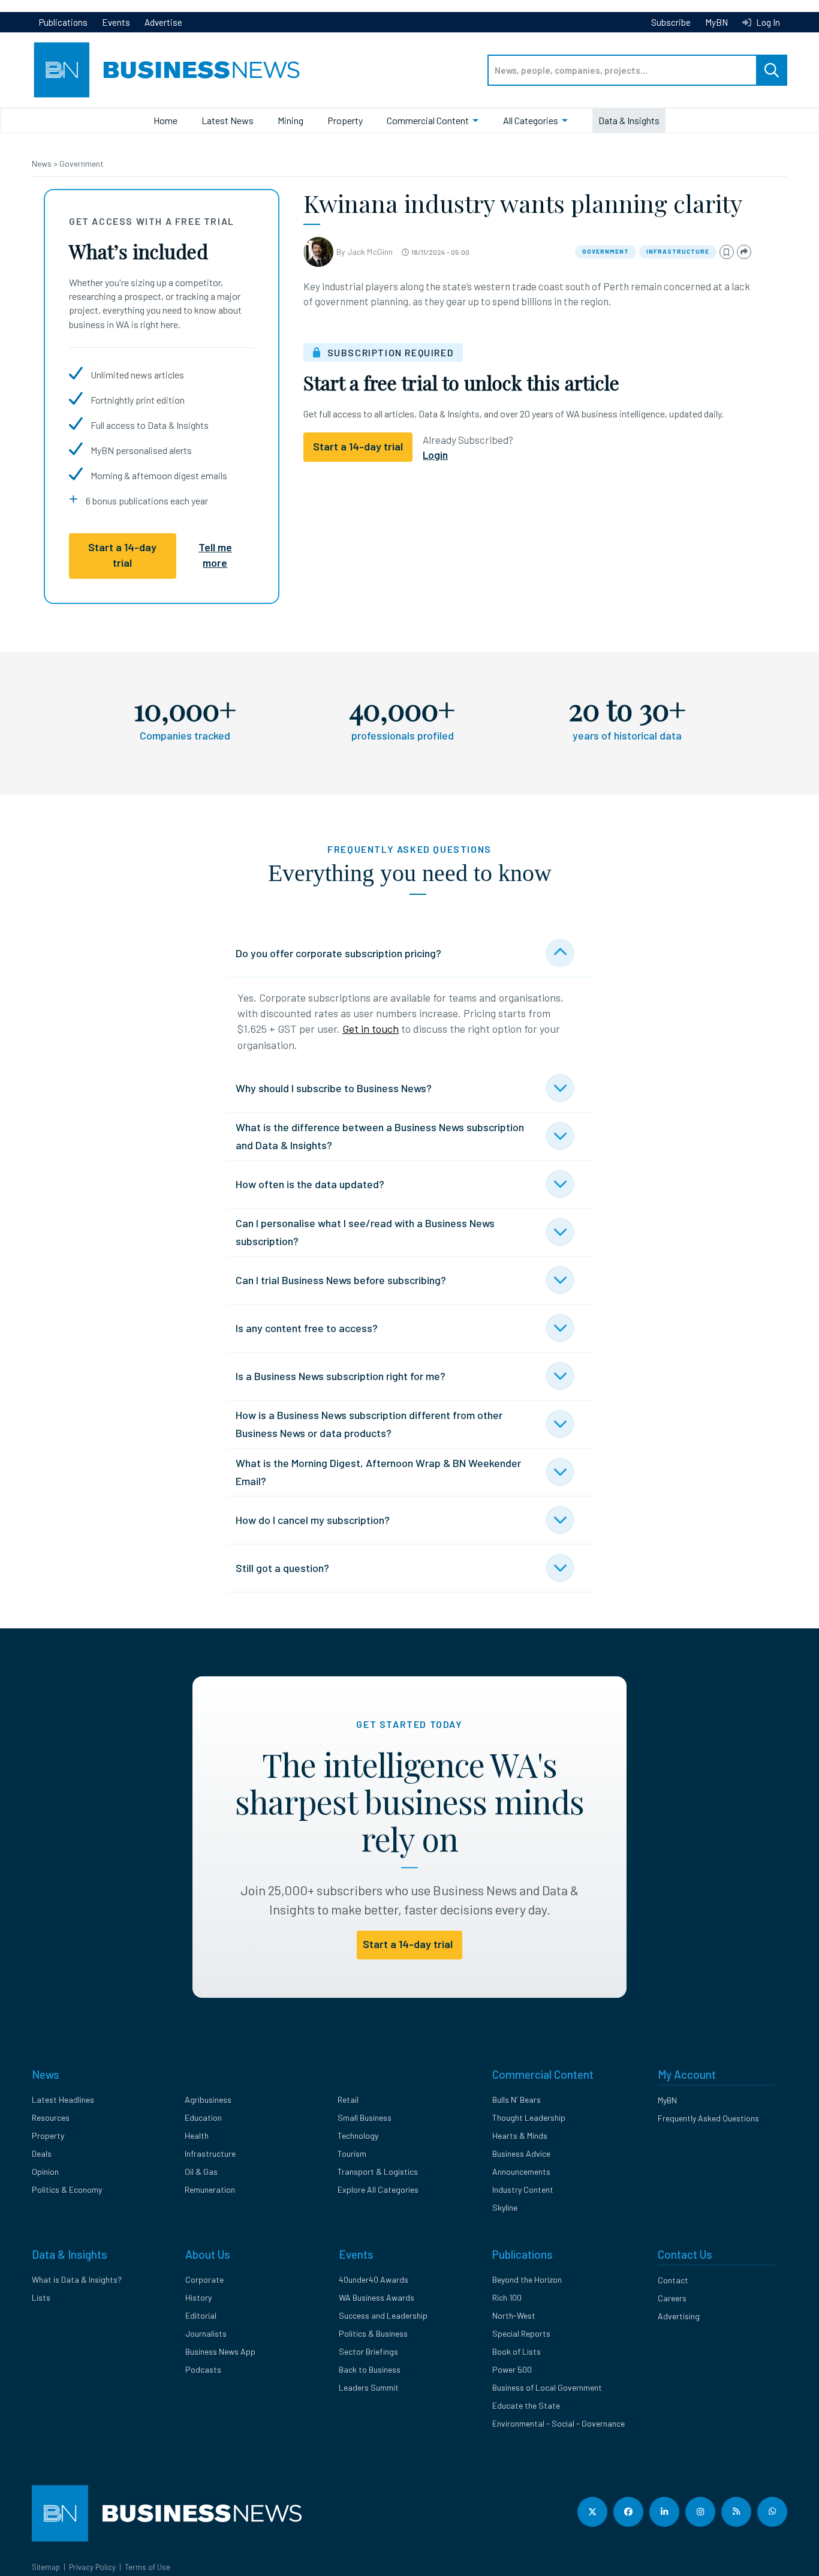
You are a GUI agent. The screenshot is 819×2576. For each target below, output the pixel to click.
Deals (42, 2153)
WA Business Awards (377, 2297)
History (198, 2297)
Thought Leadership (529, 2117)
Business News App (220, 2351)
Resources (51, 2117)
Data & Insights (629, 120)
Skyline (505, 2207)
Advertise (163, 22)
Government (82, 163)
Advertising (679, 2316)
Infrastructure (678, 251)
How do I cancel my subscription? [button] (313, 1520)
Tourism (352, 2153)
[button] (727, 252)
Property (345, 120)
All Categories (531, 120)
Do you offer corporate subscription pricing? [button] (338, 953)
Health (197, 2135)
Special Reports (521, 2333)
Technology (358, 2135)
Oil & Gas (201, 2171)
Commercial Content (428, 120)
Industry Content (523, 2189)
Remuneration (210, 2189)
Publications (63, 22)
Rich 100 (507, 2297)
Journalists (206, 2333)
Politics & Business (373, 2333)
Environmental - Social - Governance (558, 2423)
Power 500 (512, 2369)
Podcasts (203, 2369)
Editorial (201, 2315)
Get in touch (371, 1029)
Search (772, 70)
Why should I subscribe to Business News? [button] (334, 1088)
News (43, 163)
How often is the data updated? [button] (310, 1184)
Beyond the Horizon (527, 2279)
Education (203, 2117)
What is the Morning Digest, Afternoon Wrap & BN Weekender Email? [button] (378, 1472)
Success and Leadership (383, 2315)
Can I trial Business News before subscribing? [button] (341, 1280)
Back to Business (370, 2369)
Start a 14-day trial (122, 555)
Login (435, 455)
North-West (514, 2315)
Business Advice (521, 2153)
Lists (41, 2297)
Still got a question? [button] (282, 1568)
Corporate (204, 2279)
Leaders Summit (369, 2387)
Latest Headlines (63, 2099)
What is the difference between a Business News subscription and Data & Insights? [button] (380, 1136)
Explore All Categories (378, 2189)
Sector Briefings (368, 2351)
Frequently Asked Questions (708, 2118)
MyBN (716, 22)
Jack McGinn (370, 252)
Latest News (228, 120)
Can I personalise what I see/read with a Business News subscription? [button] (365, 1232)
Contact (673, 2280)
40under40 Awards (374, 2279)
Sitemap (46, 2567)
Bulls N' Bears (517, 2099)
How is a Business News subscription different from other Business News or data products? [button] (369, 1424)
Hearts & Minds (520, 2135)
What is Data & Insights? (77, 2279)
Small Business (365, 2117)
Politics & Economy (67, 2189)
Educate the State (526, 2405)
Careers (672, 2298)
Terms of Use (147, 2567)
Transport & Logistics (378, 2171)
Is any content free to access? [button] (307, 1328)
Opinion (45, 2171)
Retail (348, 2099)
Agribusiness (208, 2099)
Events (116, 22)
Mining (290, 120)
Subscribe (671, 22)
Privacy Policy (92, 2567)
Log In (767, 22)
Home (165, 120)
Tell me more (215, 555)
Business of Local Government (547, 2387)
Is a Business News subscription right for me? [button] (341, 1376)
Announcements (521, 2171)
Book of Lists (517, 2351)
